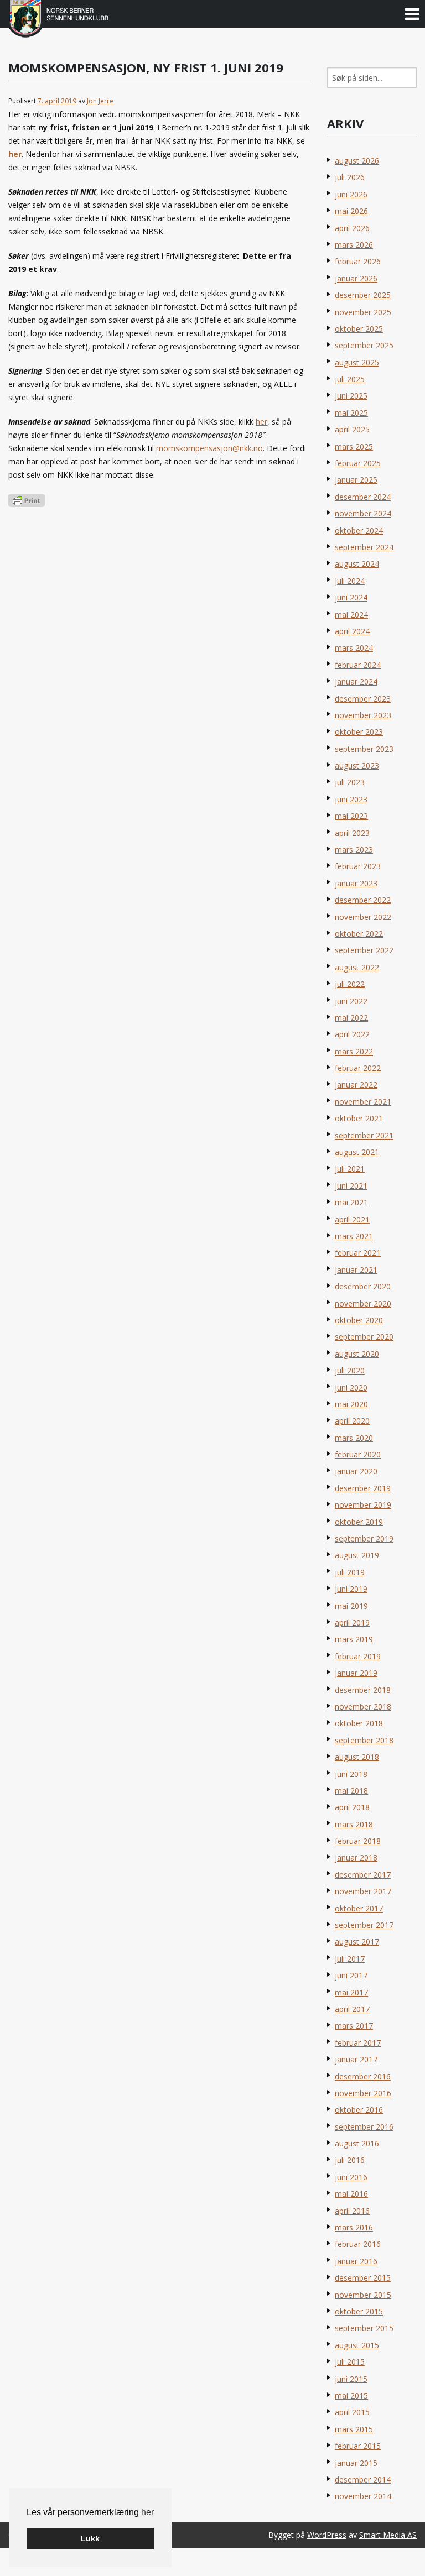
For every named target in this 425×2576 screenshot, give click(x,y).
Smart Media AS (388, 2535)
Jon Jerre (100, 101)
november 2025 (363, 312)
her (147, 2512)
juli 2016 (350, 2160)
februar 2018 (358, 1841)
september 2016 (364, 2127)
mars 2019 (354, 1639)
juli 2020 (350, 1370)
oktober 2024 (359, 531)
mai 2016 (351, 2194)
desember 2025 (363, 295)
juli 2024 (350, 581)
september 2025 (364, 345)
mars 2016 (354, 2227)
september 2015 (364, 2328)
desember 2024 (363, 497)
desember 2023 (363, 699)
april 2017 (352, 2009)
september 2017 (364, 1925)
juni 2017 (351, 1975)
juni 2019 (351, 1589)
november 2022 (363, 917)
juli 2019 (350, 1572)
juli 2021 (350, 1169)
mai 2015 (351, 2395)
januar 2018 (356, 1857)
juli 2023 (350, 782)
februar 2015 (358, 2446)
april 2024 (352, 631)
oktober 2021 (359, 1118)
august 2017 (357, 1942)
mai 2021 (351, 1202)
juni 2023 (351, 799)
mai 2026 (351, 211)
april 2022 (352, 1034)
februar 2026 (358, 261)
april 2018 (352, 1807)
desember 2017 (363, 1875)
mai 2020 (351, 1404)
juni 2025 (351, 396)
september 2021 (364, 1135)
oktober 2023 (359, 732)
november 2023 (363, 715)
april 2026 (352, 228)
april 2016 (352, 2211)
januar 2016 (356, 2261)
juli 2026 (350, 177)
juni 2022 (351, 1001)
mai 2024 (351, 615)
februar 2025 (358, 463)
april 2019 (352, 1623)
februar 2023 (358, 866)
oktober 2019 (359, 1522)
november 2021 (363, 1102)
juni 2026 (351, 194)
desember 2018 (363, 1690)
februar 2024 (358, 665)
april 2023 (352, 833)
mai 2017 (351, 1992)
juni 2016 (351, 2177)
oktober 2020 (359, 1320)
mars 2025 (354, 446)
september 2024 (364, 547)
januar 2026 (356, 278)
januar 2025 (356, 480)
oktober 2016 (359, 2110)
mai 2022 (351, 1018)
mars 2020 (354, 1438)
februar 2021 (358, 1253)
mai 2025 (351, 413)
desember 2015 (363, 2278)
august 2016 (357, 2143)
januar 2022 (356, 1085)
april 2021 (352, 1219)
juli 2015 (350, 2362)
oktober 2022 (359, 934)
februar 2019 (358, 1656)
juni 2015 (351, 2379)
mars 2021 (354, 1236)
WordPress (327, 2535)
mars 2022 (354, 1051)
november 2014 (363, 2496)
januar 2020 (356, 1471)
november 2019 (363, 1505)
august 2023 (357, 766)
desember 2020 (363, 1286)
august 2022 (357, 967)
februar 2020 (358, 1454)
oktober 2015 (359, 2311)
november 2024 (363, 513)
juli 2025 (350, 379)
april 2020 (352, 1421)
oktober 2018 (359, 1723)
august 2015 (357, 2345)
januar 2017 (356, 2059)
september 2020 (364, 1337)
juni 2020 (351, 1388)
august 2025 (357, 362)
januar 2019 (356, 1673)
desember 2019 (363, 1488)
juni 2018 (351, 1774)
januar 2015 (356, 2463)
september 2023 (364, 749)
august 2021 (357, 1152)
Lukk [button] (90, 2538)
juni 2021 (351, 1186)
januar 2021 (356, 1270)
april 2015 (352, 2412)
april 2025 (352, 429)
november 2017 (363, 1891)
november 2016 (363, 2093)
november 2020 (363, 1303)
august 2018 (357, 1757)
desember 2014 (363, 2480)
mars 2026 (354, 245)
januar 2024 (356, 681)
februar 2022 (358, 1068)
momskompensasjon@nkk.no (209, 448)
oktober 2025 (359, 329)
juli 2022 (350, 984)
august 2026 (357, 161)
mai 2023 (351, 816)
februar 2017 (358, 2043)
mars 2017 (354, 2026)
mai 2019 (351, 1606)
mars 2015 (354, 2429)
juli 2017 (350, 1959)
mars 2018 (354, 1824)
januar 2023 (356, 883)
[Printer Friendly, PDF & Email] (27, 500)
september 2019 (364, 1538)
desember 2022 (363, 900)
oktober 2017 (359, 1908)
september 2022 (364, 950)
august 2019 (357, 1555)
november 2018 (363, 1707)
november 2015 (363, 2295)
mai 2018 (351, 1791)
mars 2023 (354, 850)
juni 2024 (351, 597)
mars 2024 (354, 648)
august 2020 (357, 1354)
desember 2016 (363, 2076)
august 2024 (357, 564)
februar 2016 (358, 2244)
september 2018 (364, 1740)
